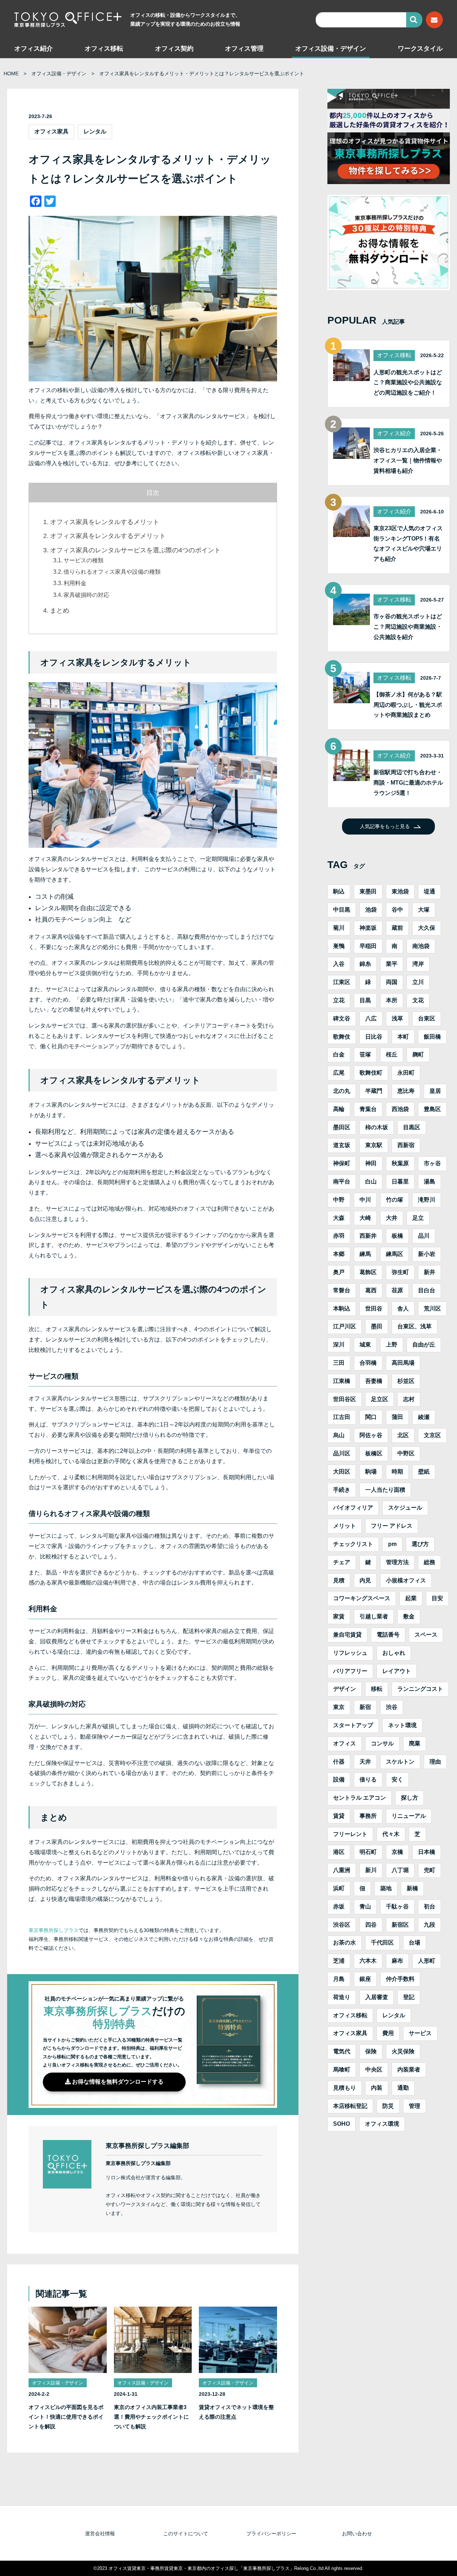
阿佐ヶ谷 (371, 1435)
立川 (418, 982)
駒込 (339, 891)
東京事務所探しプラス (54, 1930)
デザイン (345, 1689)
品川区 (342, 1453)
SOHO (342, 2124)
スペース (426, 1635)
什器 (339, 1762)
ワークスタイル (420, 49)
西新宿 (406, 1145)
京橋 (397, 1852)
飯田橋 (432, 1037)
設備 (339, 1779)
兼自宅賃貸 (347, 1635)
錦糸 (365, 964)
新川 (371, 1870)
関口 (371, 1417)
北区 (403, 1435)
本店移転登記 (350, 2106)
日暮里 (400, 1181)
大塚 (424, 910)
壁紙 (424, 1472)
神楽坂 (368, 928)
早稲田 (368, 946)
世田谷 (374, 1309)
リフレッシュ (350, 1653)
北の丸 (342, 1091)
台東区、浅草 (415, 1326)
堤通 (430, 891)
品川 (424, 1236)
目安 (437, 1598)
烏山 (339, 1435)
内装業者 (409, 2070)
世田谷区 (345, 1399)
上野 (392, 1345)
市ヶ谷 (432, 1163)
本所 (392, 1000)
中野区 (406, 1453)
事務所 (368, 1816)
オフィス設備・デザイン (331, 49)
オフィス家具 (51, 131)
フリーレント (350, 1834)
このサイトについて (186, 2534)
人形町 (427, 1961)
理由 (435, 1762)
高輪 (339, 1109)
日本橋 (427, 1852)
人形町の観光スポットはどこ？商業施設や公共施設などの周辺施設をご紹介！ (408, 383)
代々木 (391, 1834)
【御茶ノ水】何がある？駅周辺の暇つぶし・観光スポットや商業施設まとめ (408, 705)
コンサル (382, 1743)
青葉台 (368, 1109)
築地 (386, 1888)
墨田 (377, 1326)
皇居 (435, 1091)
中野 (339, 1200)
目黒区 (412, 1127)
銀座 (365, 1979)
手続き (342, 1490)
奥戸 (339, 1272)
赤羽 (339, 1236)
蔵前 (397, 928)
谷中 (397, 910)
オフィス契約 (174, 49)
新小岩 (427, 1254)
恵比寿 (406, 1091)
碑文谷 (342, 1018)
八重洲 (342, 1870)
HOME (11, 73)
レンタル (95, 131)
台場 (415, 1943)
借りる (368, 1779)
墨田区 (342, 1127)
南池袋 (421, 946)
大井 (392, 1218)
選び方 (420, 1544)
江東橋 (342, 1381)
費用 (388, 2033)
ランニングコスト (420, 1689)
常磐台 (342, 1290)
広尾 (339, 1073)
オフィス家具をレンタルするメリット (105, 522)
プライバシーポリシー (271, 2534)
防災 (388, 2106)
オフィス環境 (382, 2124)
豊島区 (432, 1109)
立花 (339, 1000)
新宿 (365, 1707)
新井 (430, 1272)
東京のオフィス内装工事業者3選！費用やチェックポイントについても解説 (151, 2417)
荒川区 (432, 1309)
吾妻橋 (374, 1381)
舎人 (403, 1309)
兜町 (430, 1870)
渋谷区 (342, 1925)
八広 (371, 1018)
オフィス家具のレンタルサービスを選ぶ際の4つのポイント (135, 550)
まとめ (60, 610)
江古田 (342, 1417)
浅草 (397, 1018)
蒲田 (397, 1417)
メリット (345, 1526)
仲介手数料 (400, 1979)
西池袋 (400, 1109)
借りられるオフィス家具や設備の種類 (112, 572)
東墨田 (368, 891)
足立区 (380, 1399)
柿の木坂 (377, 1127)
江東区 (342, 982)
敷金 (409, 1616)
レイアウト (397, 1671)
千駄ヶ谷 (397, 1906)
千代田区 (382, 1943)
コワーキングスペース (362, 1598)
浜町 (339, 1888)
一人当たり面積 (385, 1490)
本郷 (339, 1254)
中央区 (374, 2070)
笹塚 (365, 1054)
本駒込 (342, 1309)
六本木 (368, 1961)
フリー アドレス (392, 1526)
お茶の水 (345, 1943)
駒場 (371, 1472)
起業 (411, 1598)
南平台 (342, 1181)
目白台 (427, 1290)
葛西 (371, 1290)
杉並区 (406, 1381)
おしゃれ (394, 1653)
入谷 (339, 964)
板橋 (397, 1236)
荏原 (397, 1290)
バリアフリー (350, 1671)
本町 (403, 1037)
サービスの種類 (84, 560)
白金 (339, 1054)
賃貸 (339, 1816)
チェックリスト (353, 1544)
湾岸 (418, 964)
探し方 (410, 1798)
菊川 (339, 928)
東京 (339, 1707)
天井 (365, 1762)
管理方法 (397, 1562)
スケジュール (405, 1508)
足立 (418, 1218)
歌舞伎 (342, 1037)
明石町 (368, 1852)
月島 (339, 1979)
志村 (409, 1399)
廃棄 (415, 1743)
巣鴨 (339, 946)
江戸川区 (345, 1326)
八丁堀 (400, 1870)
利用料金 (75, 583)
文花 (418, 1000)
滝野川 (427, 1200)
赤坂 (339, 1906)
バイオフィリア (353, 1508)
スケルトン (400, 1762)
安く (397, 1779)
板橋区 (374, 1453)
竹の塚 (395, 1200)
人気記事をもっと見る (385, 826)
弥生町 (400, 1272)
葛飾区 (368, 1272)
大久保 (427, 928)
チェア (342, 1562)
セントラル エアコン (360, 1798)
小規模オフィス (406, 1580)
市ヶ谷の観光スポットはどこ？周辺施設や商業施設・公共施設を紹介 (408, 627)
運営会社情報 (100, 2534)
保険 (371, 2051)
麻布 (397, 1961)
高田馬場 (403, 1363)
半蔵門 (374, 1091)
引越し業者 (374, 1616)
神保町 (342, 1163)
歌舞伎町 (371, 1073)
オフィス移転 (104, 49)
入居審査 (377, 1997)
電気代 (342, 2051)
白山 (371, 1181)
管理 (415, 2106)
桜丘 (392, 1054)
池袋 (371, 910)
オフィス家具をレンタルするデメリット (108, 536)
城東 (365, 1345)
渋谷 (392, 1707)
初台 (430, 1906)
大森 (339, 1218)
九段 (430, 1925)
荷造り (342, 1997)
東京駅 (374, 1145)
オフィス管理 (244, 49)
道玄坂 (342, 1145)
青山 (365, 1906)
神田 (371, 1163)
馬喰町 (342, 2070)
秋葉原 (400, 1163)
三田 (339, 1363)
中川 (365, 1200)
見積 (339, 1580)
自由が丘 (424, 1345)
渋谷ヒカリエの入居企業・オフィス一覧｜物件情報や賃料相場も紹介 (408, 460)
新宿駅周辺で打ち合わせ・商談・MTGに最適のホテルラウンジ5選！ (408, 783)
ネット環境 (402, 1725)
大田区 (342, 1472)
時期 (397, 1472)
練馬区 (395, 1254)
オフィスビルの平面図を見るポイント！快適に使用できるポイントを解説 (66, 2417)
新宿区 (400, 1925)
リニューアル (409, 1816)
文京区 (432, 1435)
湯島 (430, 1181)
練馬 (365, 1254)
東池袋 (400, 891)
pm (392, 1544)
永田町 (406, 1073)
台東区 (427, 1018)
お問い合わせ (357, 2534)
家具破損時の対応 (86, 595)
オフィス (345, 1743)
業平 (392, 964)
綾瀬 (424, 1417)
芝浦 (339, 1961)
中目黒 (342, 910)
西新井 (368, 1236)
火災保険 (403, 2051)
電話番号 (388, 1635)
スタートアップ (353, 1725)
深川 (339, 1345)
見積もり (345, 2088)
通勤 (403, 2088)
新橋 (412, 1888)
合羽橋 (368, 1363)
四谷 (371, 1925)
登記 (409, 1997)
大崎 (365, 1218)
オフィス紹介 (34, 49)
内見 (365, 1580)
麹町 (418, 1054)
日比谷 (374, 1037)
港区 (339, 1852)
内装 (377, 2088)
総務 (430, 1562)
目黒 (365, 1000)
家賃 (339, 1616)
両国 (392, 982)
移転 (377, 1689)
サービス (420, 2033)
